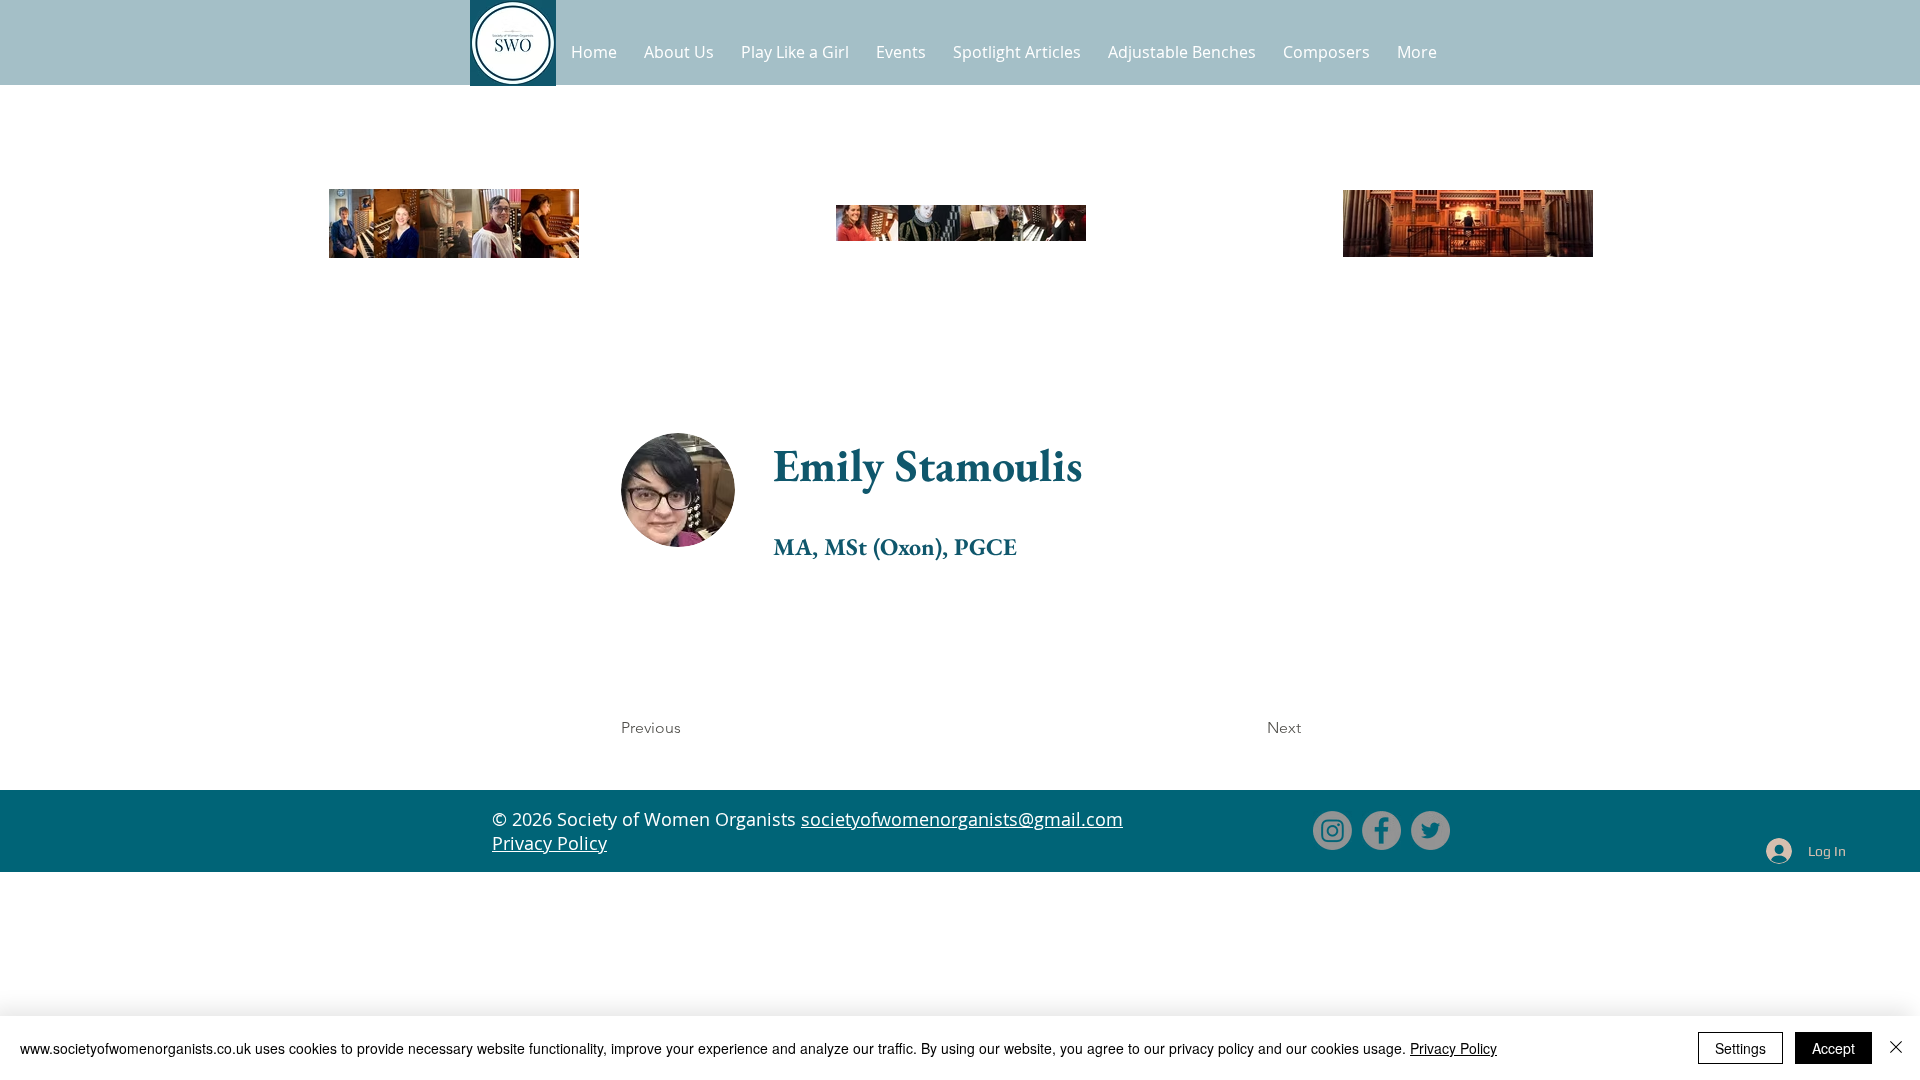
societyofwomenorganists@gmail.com (962, 819)
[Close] (1896, 1048)
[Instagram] (1332, 830)
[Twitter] (1430, 830)
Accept (1833, 1048)
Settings (1740, 1048)
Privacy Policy (549, 843)
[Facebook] (1381, 830)
